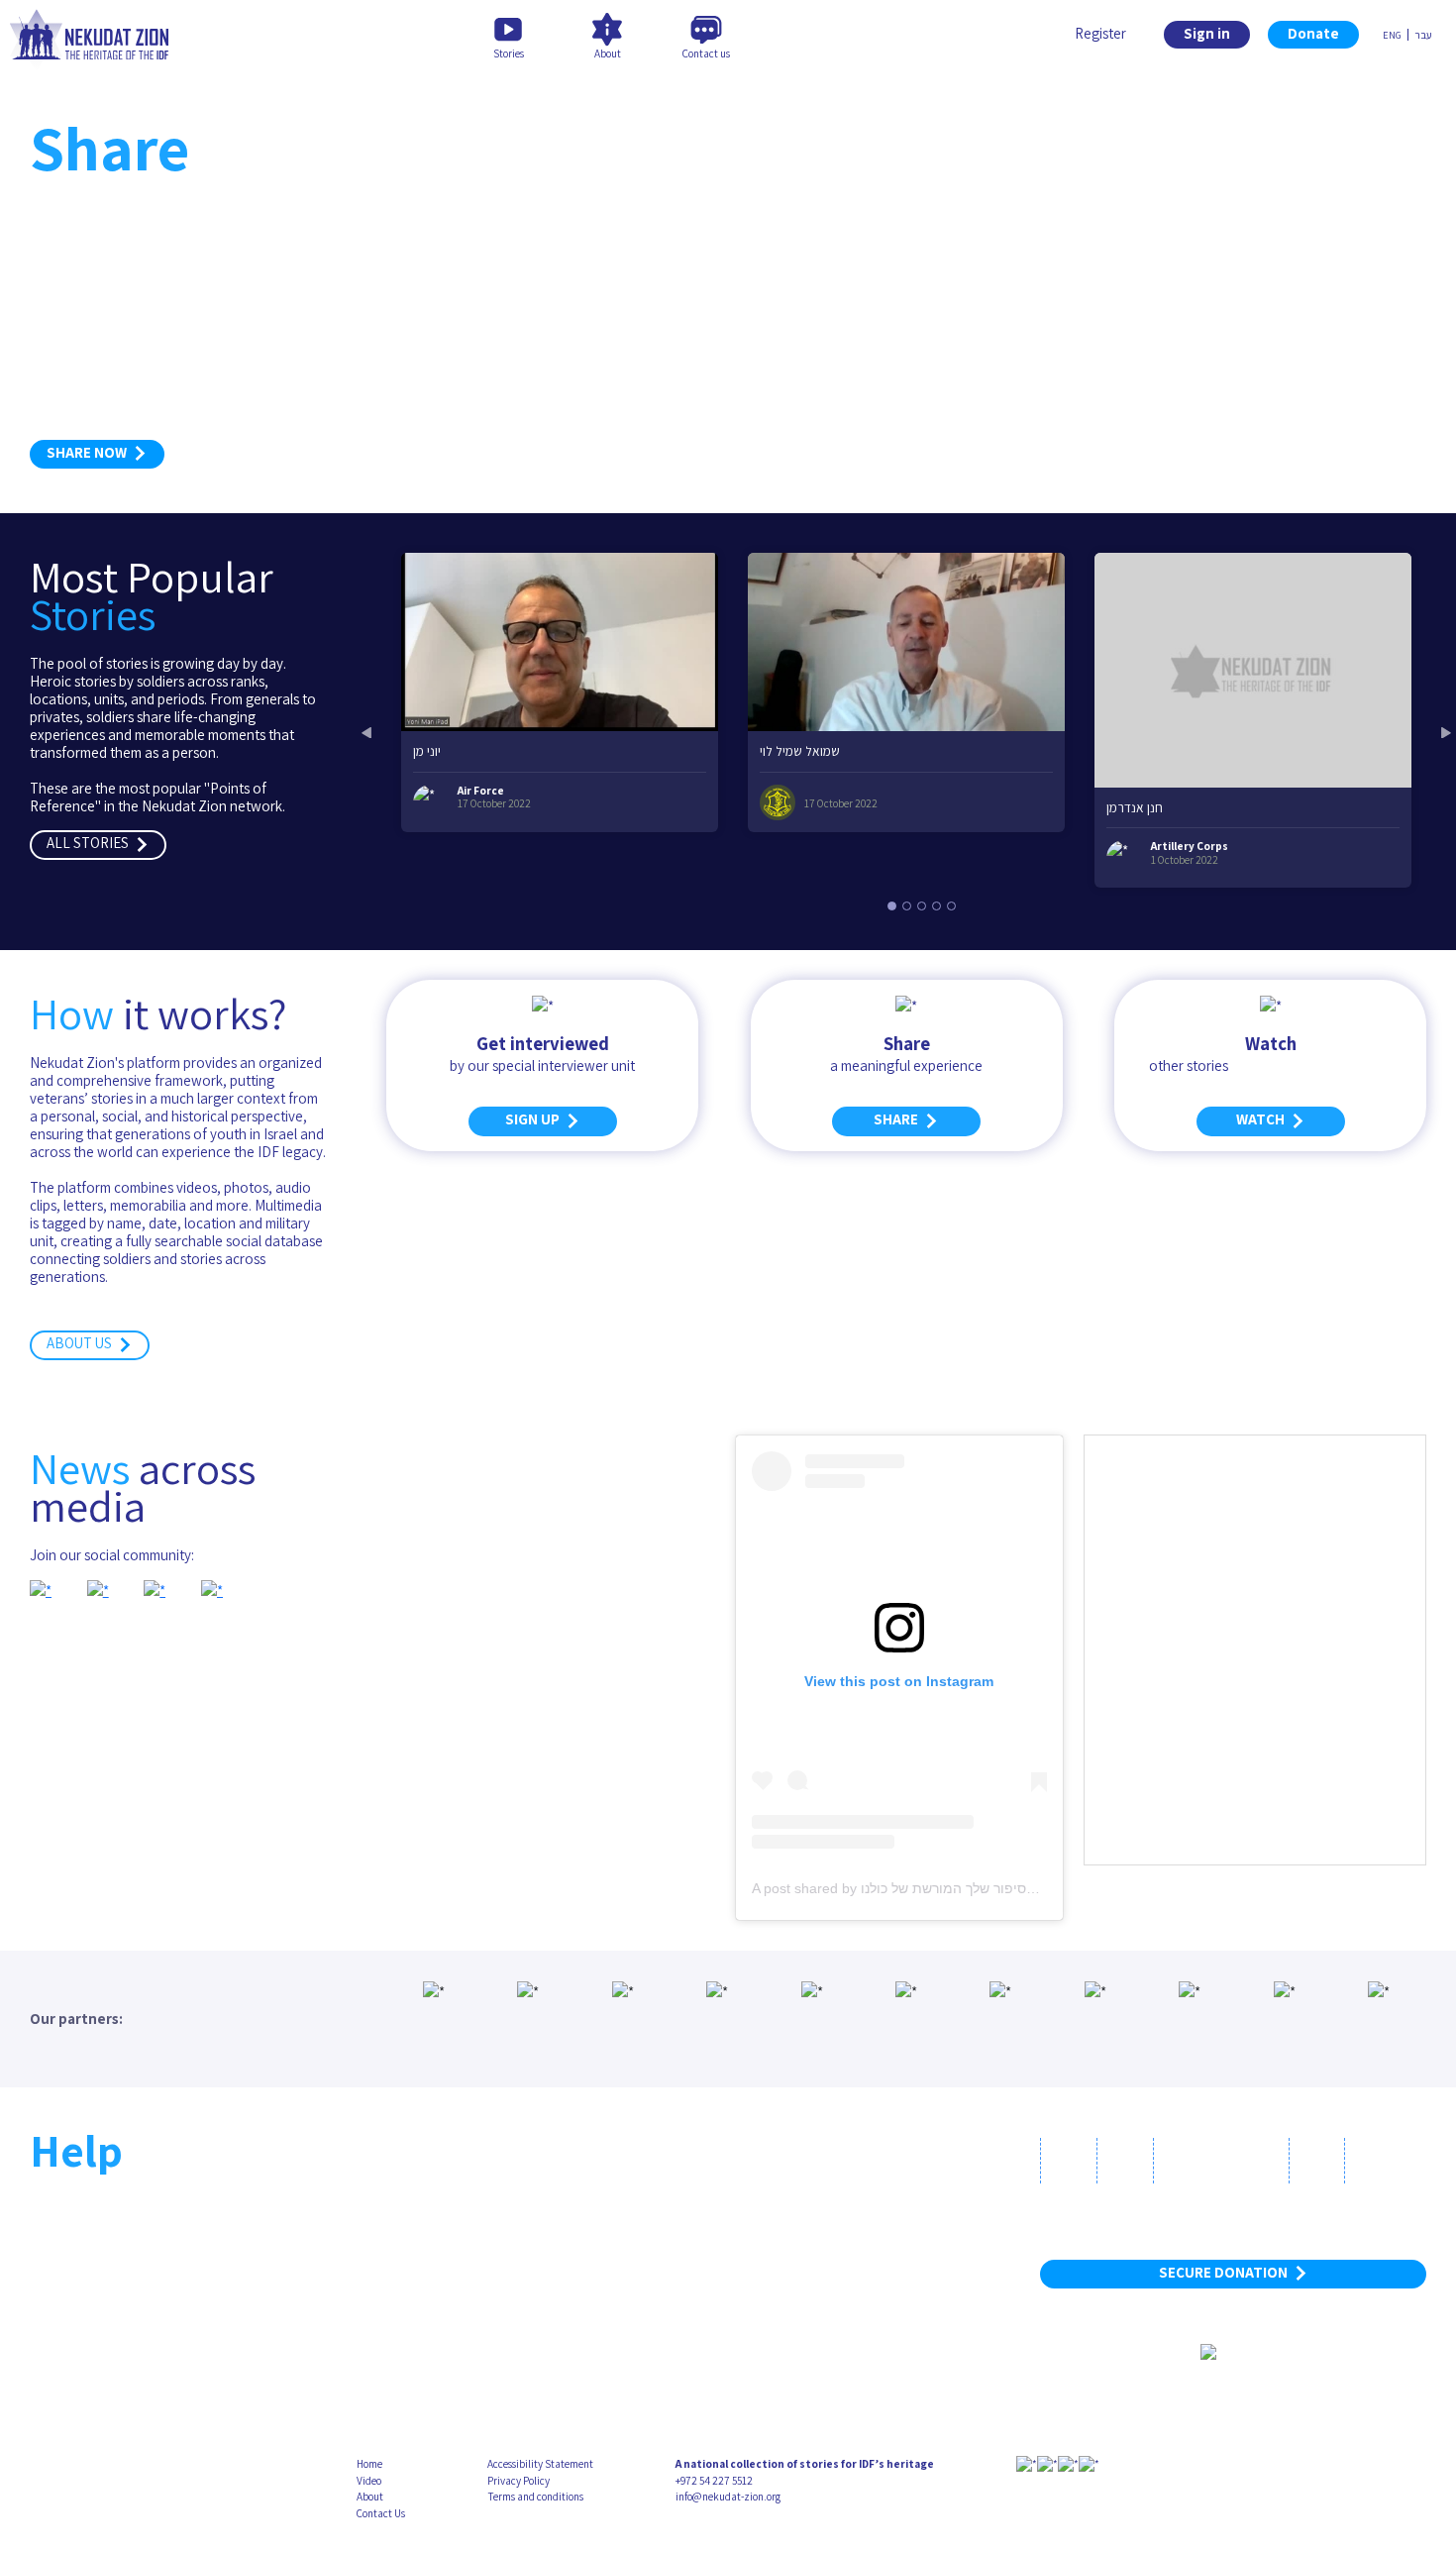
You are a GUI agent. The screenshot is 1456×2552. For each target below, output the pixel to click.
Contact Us (381, 2513)
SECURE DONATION (1226, 2272)
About (370, 2497)
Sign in (1207, 33)
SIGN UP (535, 1119)
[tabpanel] (560, 692)
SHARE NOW (90, 452)
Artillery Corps (1190, 846)
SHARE (899, 1119)
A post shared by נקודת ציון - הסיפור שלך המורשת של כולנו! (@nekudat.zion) (985, 1888)
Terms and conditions (535, 2497)
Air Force (481, 791)
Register (1100, 33)
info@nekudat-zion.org (728, 2497)
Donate (1313, 33)
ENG (1392, 35)
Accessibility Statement (540, 2464)
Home (369, 2464)
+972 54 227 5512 (714, 2481)
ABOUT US (82, 1343)
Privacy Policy (519, 2481)
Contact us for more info (126, 2338)
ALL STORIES (91, 843)
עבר (1423, 35)
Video (369, 2481)
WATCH (1263, 1119)
